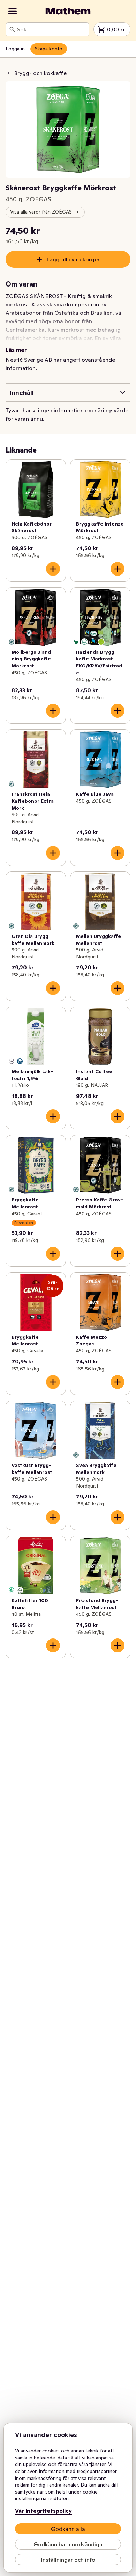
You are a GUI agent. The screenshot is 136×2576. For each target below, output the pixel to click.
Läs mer (16, 350)
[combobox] (52, 29)
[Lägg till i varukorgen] (53, 569)
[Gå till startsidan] (68, 11)
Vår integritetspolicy (43, 2511)
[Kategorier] (13, 11)
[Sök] (12, 29)
